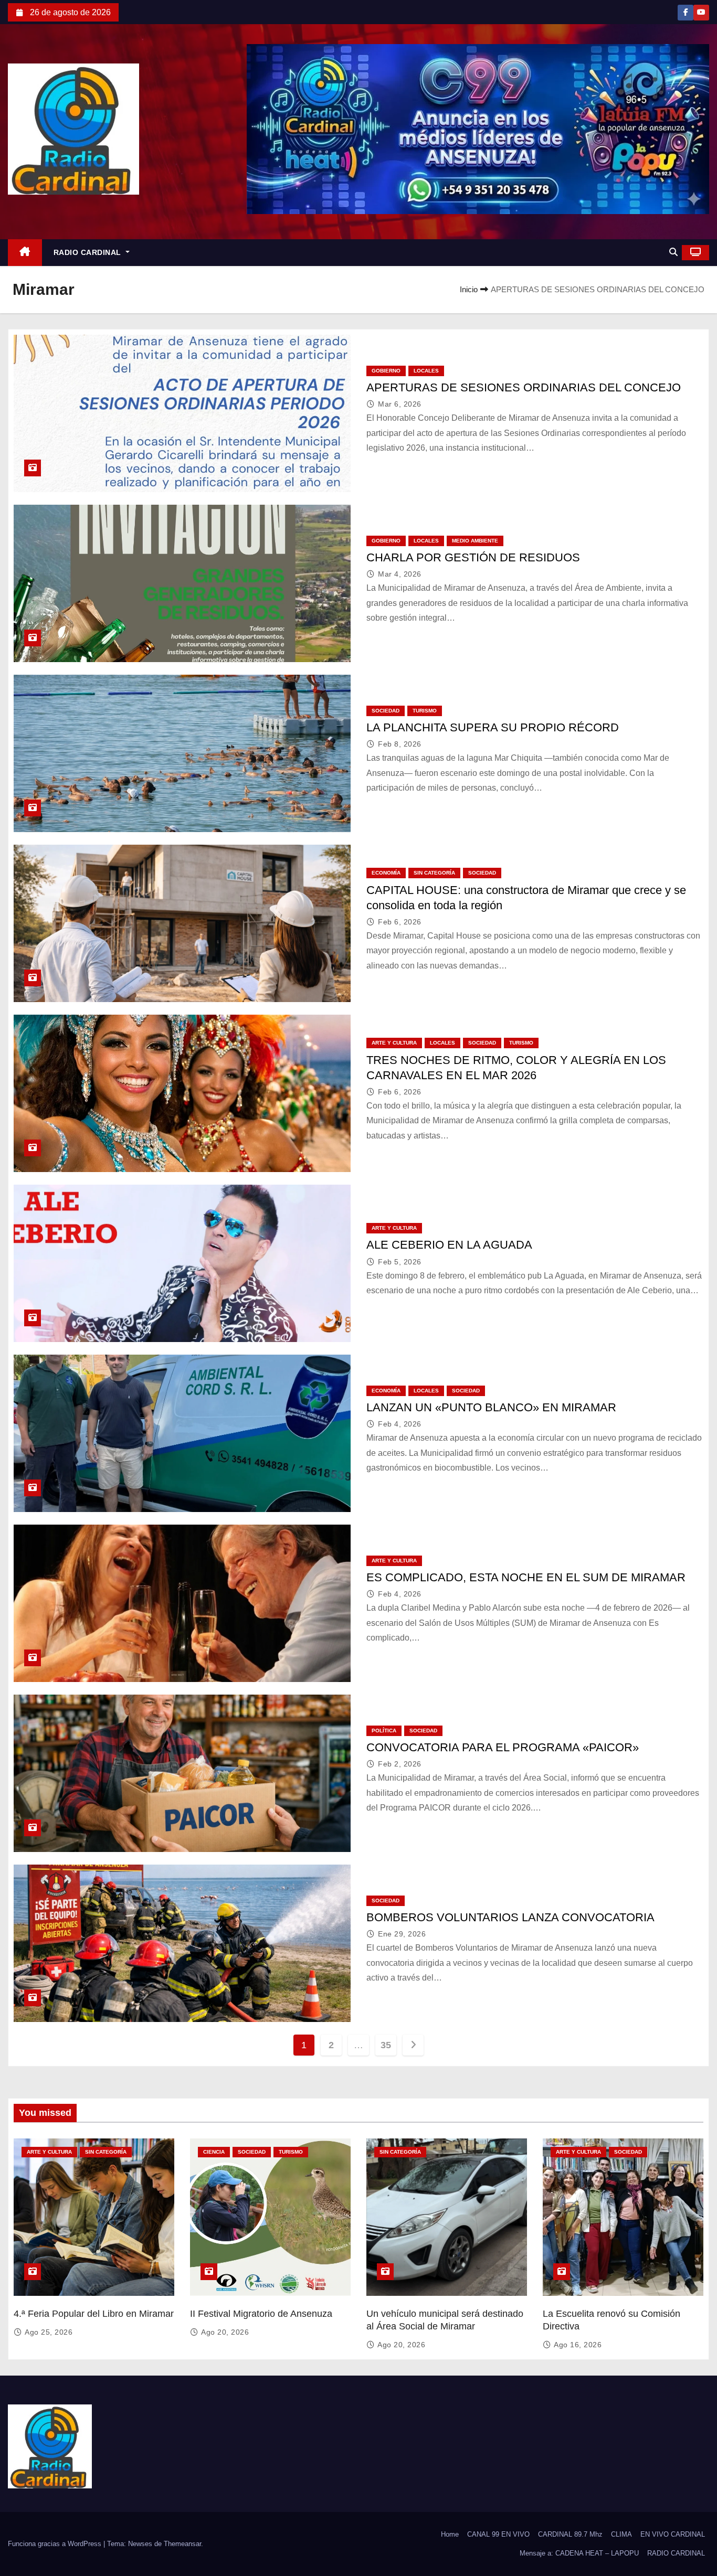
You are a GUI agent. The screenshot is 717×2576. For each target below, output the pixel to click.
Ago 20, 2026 (225, 2332)
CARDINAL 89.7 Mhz (570, 2534)
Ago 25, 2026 (49, 2332)
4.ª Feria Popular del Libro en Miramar (94, 2314)
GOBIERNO (386, 371)
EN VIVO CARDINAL (673, 2534)
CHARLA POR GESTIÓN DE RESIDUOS (473, 557)
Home (450, 2534)
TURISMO (425, 711)
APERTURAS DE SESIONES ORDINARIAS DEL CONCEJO (524, 387)
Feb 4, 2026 (400, 1424)
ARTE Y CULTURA (394, 1043)
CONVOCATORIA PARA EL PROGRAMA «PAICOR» (503, 1747)
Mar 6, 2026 (400, 404)
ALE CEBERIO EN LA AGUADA (449, 1245)
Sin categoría (434, 873)
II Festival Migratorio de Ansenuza (261, 2314)
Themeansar (182, 2544)
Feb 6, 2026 (400, 922)
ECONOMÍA (386, 873)
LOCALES (426, 371)
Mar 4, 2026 (400, 574)
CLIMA (621, 2534)
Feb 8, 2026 (400, 744)
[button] (673, 252)
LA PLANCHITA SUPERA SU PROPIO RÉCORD (493, 727)
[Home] (25, 253)
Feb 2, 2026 (400, 1764)
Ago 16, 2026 (578, 2345)
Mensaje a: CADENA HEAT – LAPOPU (579, 2553)
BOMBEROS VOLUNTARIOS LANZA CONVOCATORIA (510, 1917)
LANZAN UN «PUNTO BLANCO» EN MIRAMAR (491, 1407)
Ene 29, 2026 (402, 1934)
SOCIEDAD (386, 711)
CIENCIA (214, 2152)
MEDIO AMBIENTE (475, 541)
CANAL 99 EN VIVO (498, 2534)
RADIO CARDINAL (89, 252)
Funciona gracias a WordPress (56, 2544)
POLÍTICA (384, 1731)
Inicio (469, 289)
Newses (140, 2544)
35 (386, 2045)
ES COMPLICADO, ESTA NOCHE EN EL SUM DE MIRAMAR (526, 1577)
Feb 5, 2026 (400, 1262)
